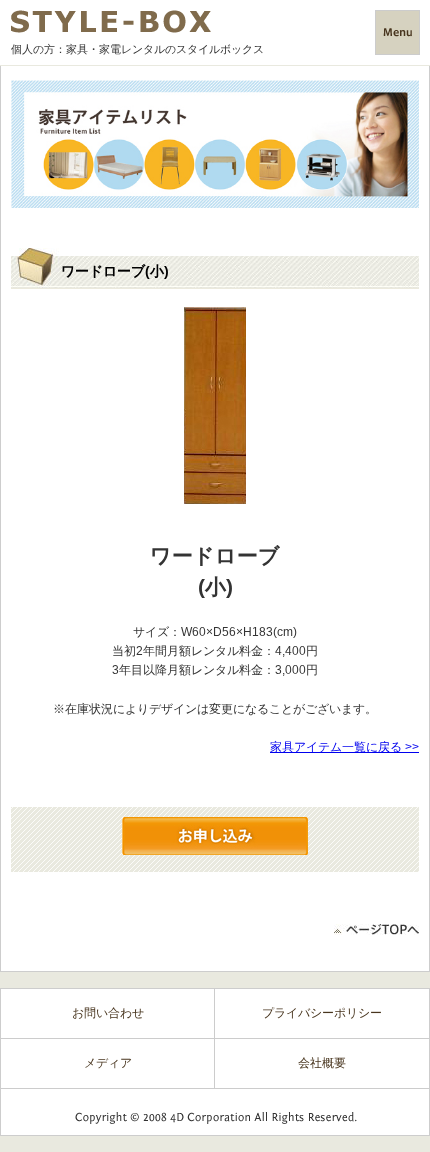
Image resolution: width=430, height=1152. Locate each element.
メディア (108, 1063)
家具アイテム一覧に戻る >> (344, 747)
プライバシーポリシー (322, 1013)
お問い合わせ (108, 1013)
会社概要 (322, 1063)
